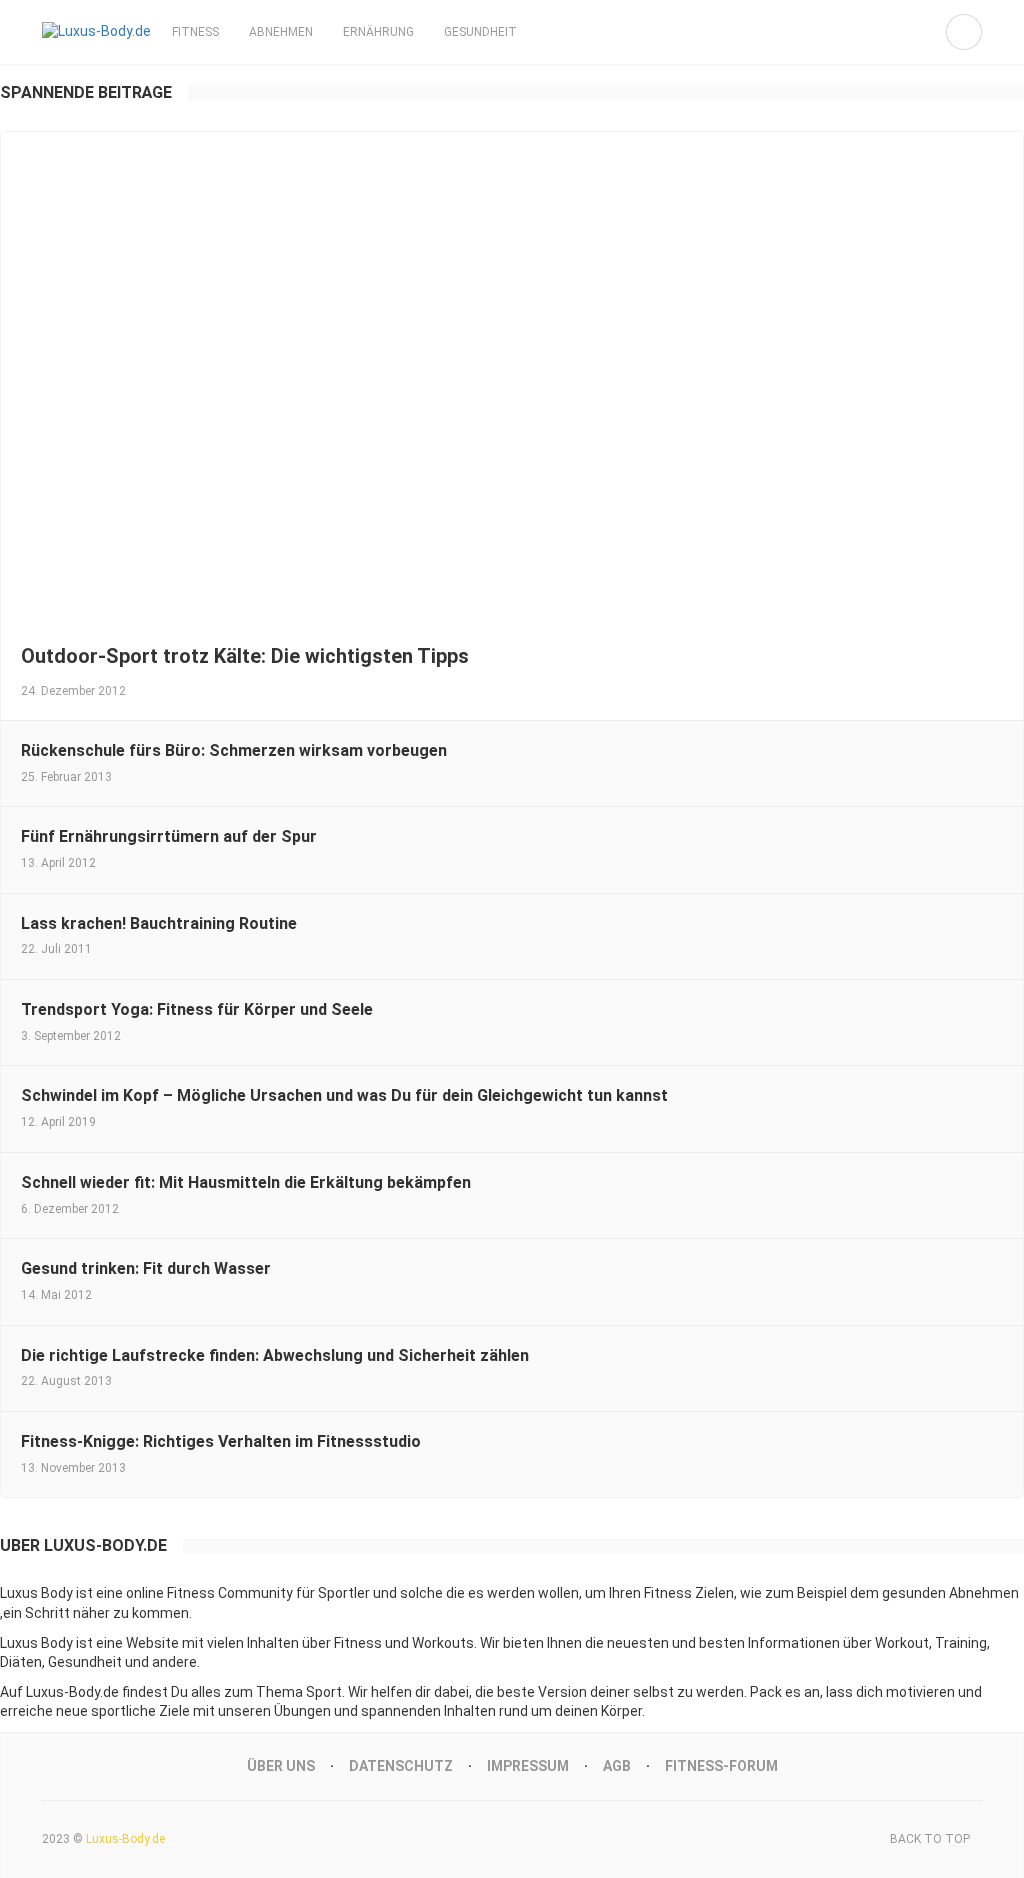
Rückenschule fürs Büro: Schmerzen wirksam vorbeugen (234, 750)
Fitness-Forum (721, 1766)
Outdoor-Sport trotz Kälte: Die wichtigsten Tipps (245, 656)
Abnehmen (281, 32)
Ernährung (378, 32)
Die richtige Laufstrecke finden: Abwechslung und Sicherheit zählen (275, 1355)
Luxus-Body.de (125, 1839)
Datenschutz (401, 1766)
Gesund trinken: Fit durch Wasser (146, 1268)
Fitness (195, 32)
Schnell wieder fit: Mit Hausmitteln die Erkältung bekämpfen (246, 1182)
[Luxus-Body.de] (96, 32)
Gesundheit (480, 32)
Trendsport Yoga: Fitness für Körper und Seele (197, 1009)
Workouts (443, 1643)
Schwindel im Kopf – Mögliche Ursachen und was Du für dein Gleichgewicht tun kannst (344, 1095)
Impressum (528, 1766)
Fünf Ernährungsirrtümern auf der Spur (169, 836)
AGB (617, 1766)
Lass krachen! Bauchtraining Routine (159, 923)
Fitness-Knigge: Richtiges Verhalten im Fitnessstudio (221, 1441)
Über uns (281, 1766)
